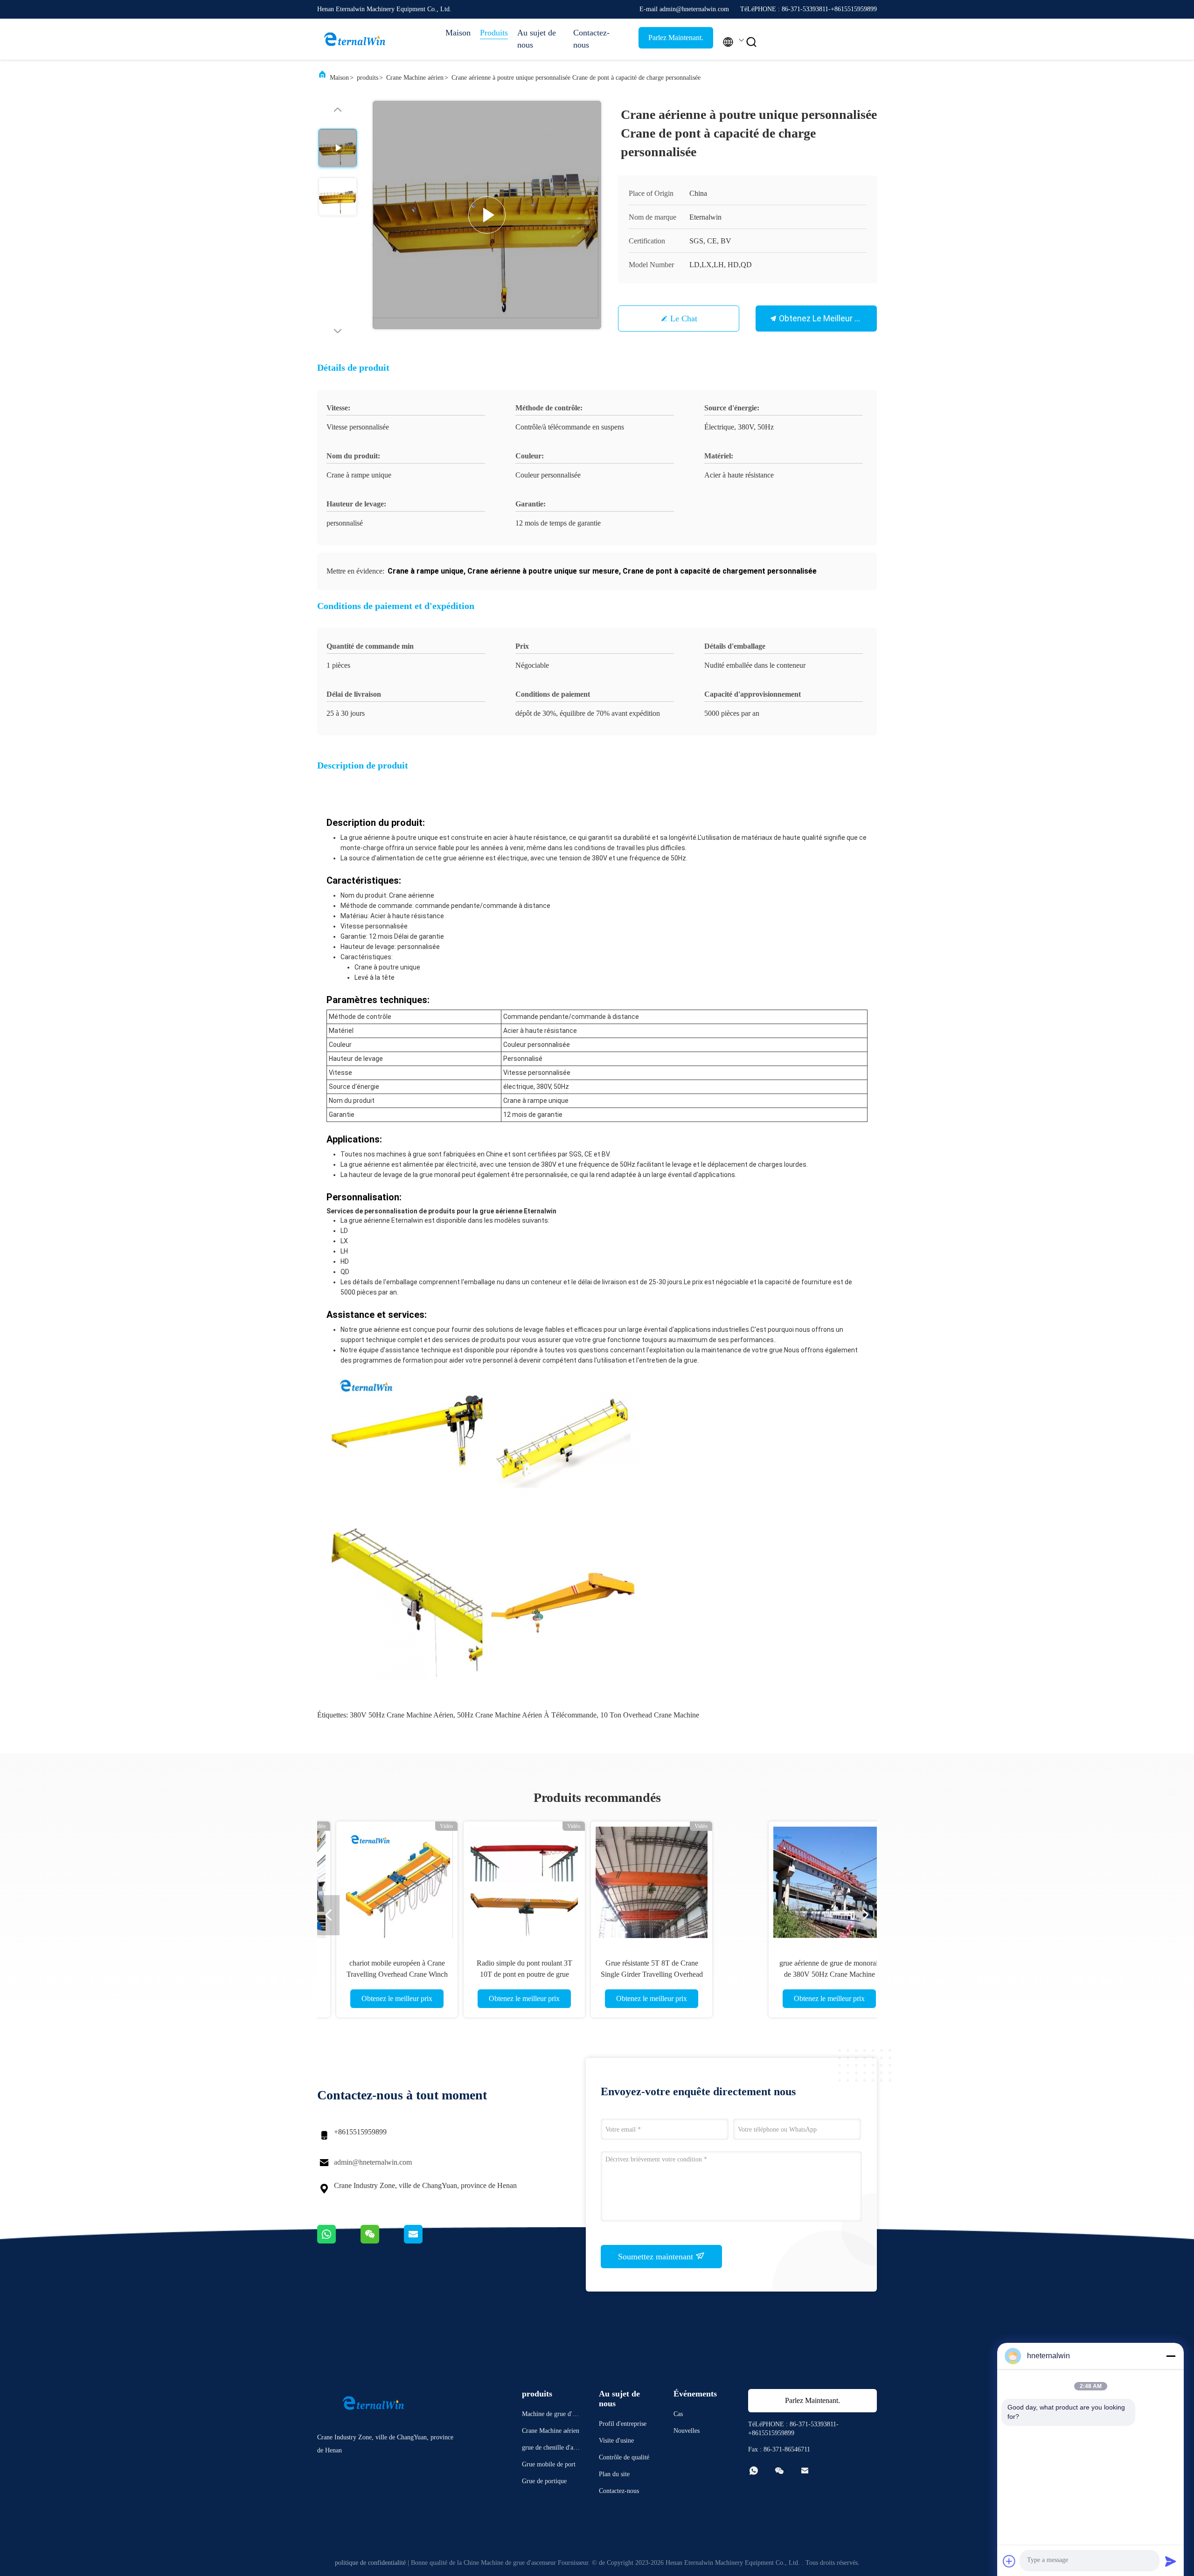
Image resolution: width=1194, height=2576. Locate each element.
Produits (494, 33)
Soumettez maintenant (657, 2257)
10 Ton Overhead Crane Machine (650, 1715)
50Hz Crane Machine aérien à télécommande (527, 1715)
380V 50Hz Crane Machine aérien (402, 1715)
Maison (458, 33)
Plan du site (614, 2474)
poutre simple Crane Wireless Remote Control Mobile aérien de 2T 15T (661, 1974)
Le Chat (684, 319)
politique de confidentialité (370, 2563)
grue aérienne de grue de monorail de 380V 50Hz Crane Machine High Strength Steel (406, 1974)
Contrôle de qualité (624, 2457)
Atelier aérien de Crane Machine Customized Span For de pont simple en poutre (788, 1974)
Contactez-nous (591, 39)
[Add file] (1009, 2561)
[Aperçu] (354, 39)
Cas (678, 2414)
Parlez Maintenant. (676, 38)
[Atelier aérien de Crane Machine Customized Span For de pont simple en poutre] (788, 1882)
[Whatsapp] (339, 2241)
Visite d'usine (616, 2441)
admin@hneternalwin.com (373, 2162)
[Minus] (1171, 2356)
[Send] (1171, 2561)
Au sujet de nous (537, 39)
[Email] (425, 2241)
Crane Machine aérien (415, 78)
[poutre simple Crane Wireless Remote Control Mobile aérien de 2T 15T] (660, 1882)
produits (368, 78)
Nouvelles (687, 2431)
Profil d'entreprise (623, 2424)
